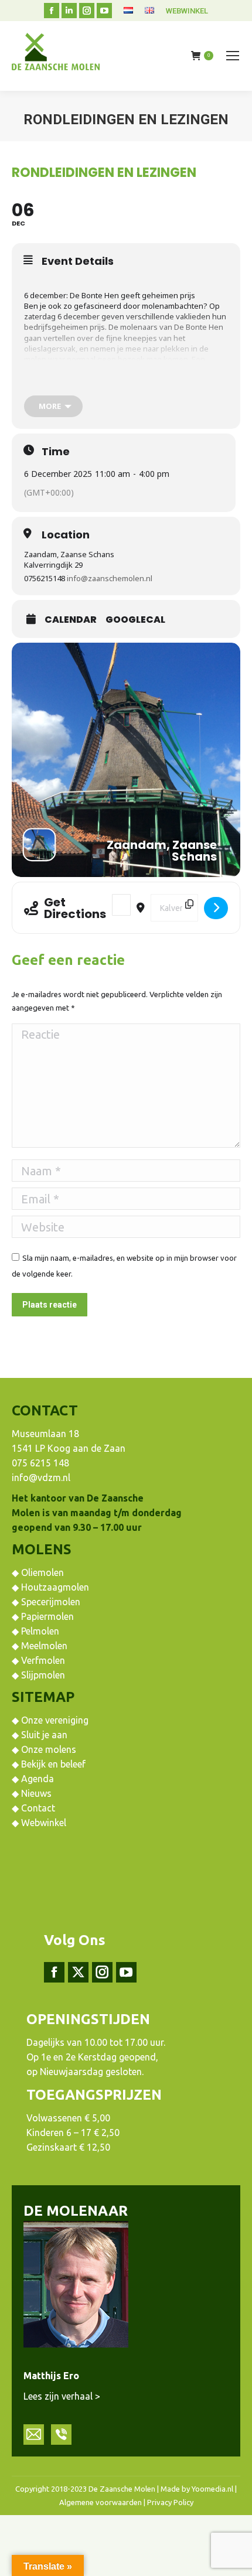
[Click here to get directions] (216, 908)
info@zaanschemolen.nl (110, 578)
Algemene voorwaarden (101, 2502)
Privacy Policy (170, 2502)
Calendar (71, 620)
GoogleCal (135, 620)
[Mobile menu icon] (233, 56)
